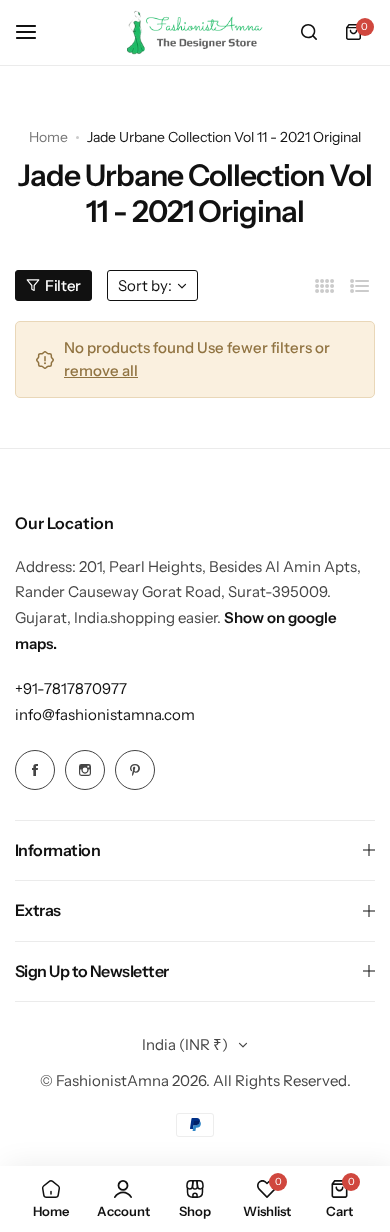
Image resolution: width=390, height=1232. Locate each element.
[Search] (309, 32)
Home (48, 137)
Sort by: (145, 285)
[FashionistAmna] (195, 32)
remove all (101, 370)
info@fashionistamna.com (105, 714)
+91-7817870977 (71, 688)
